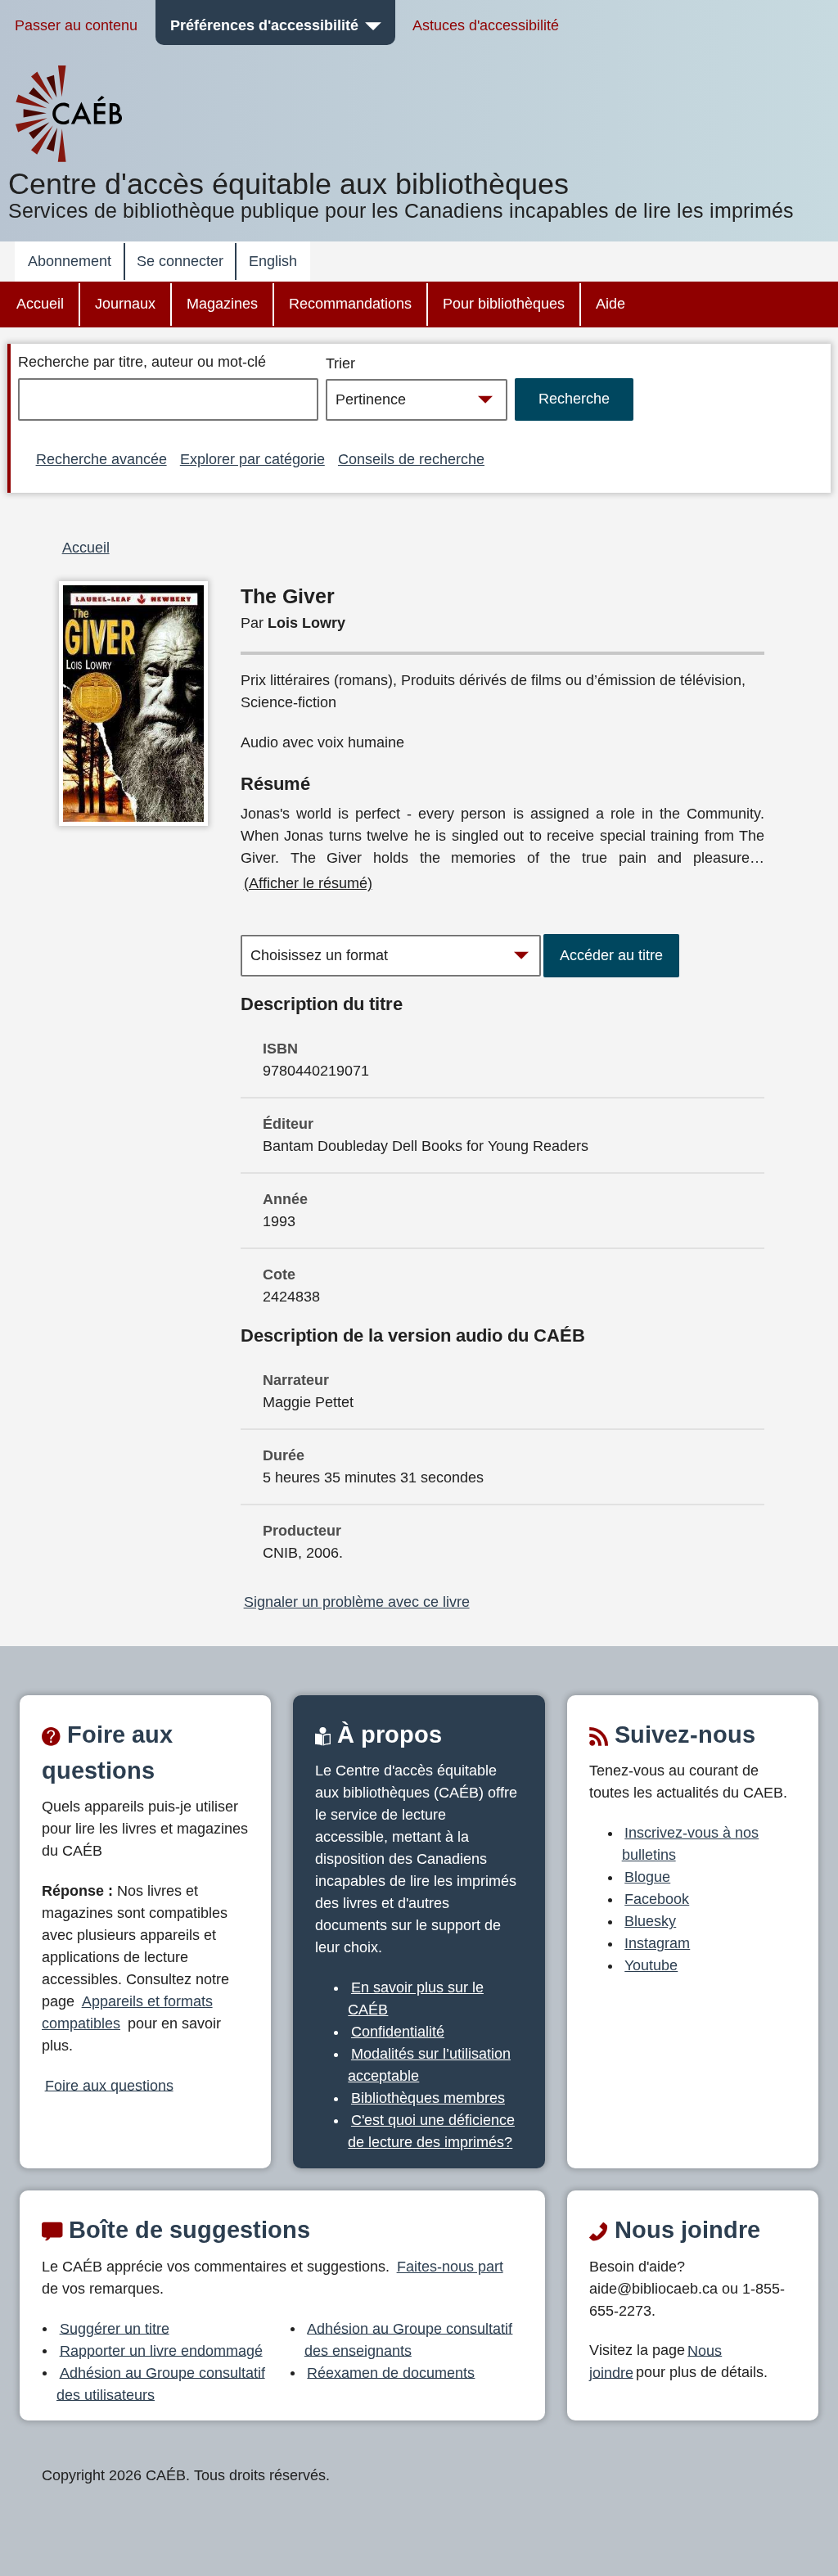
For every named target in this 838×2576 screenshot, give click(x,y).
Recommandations (350, 304)
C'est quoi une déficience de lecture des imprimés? (431, 2131)
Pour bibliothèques (504, 304)
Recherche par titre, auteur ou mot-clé (142, 362)
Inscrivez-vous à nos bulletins (691, 1844)
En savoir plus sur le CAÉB (416, 1999)
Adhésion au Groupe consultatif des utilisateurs (161, 2383)
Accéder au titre (611, 955)
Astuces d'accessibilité (486, 25)
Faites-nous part (450, 2267)
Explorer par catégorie (252, 459)
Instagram (657, 1943)
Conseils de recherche (411, 459)
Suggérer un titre (115, 2328)
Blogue (647, 1877)
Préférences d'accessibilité (264, 25)
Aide (610, 304)
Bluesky (650, 1921)
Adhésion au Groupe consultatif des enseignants (409, 2339)
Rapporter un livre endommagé (161, 2350)
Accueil (40, 304)
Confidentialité (398, 2032)
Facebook (657, 1899)
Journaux (125, 304)
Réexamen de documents (391, 2372)
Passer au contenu (76, 25)
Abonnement (70, 261)
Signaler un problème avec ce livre (357, 1602)
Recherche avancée (101, 459)
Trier (340, 363)
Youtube (651, 1965)
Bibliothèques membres (428, 2098)
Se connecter (180, 261)
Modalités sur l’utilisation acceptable (429, 2065)
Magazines (222, 304)
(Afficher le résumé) (308, 883)
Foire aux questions (109, 2085)
